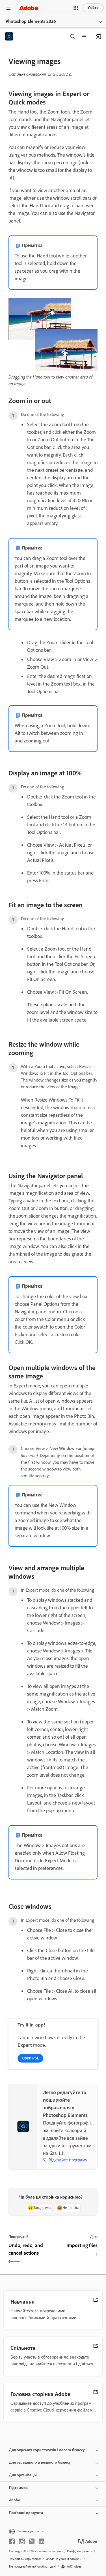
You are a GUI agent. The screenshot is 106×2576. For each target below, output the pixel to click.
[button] (76, 8)
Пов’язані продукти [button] (26, 2513)
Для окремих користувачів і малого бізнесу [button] (47, 2450)
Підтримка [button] (18, 2488)
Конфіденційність (80, 2551)
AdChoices (74, 2566)
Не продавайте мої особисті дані (33, 2566)
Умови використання (26, 2559)
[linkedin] (42, 2541)
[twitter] (32, 2541)
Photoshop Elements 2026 (31, 21)
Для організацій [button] (23, 2475)
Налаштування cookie (63, 2559)
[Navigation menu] (8, 8)
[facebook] (12, 2541)
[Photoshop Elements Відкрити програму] (99, 37)
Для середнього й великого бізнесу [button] (40, 2462)
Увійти (93, 8)
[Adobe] (29, 8)
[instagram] (22, 2541)
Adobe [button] (15, 2500)
